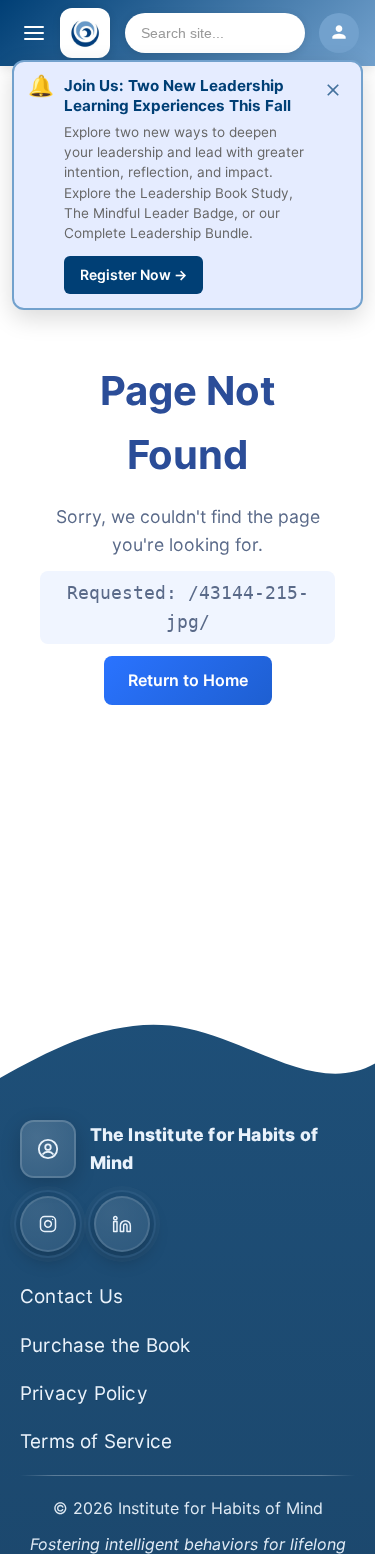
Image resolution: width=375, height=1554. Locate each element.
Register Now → (133, 274)
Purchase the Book (105, 1345)
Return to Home (188, 680)
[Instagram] (48, 1224)
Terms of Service (96, 1441)
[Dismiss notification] (333, 91)
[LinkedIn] (122, 1224)
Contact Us (71, 1296)
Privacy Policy (84, 1393)
